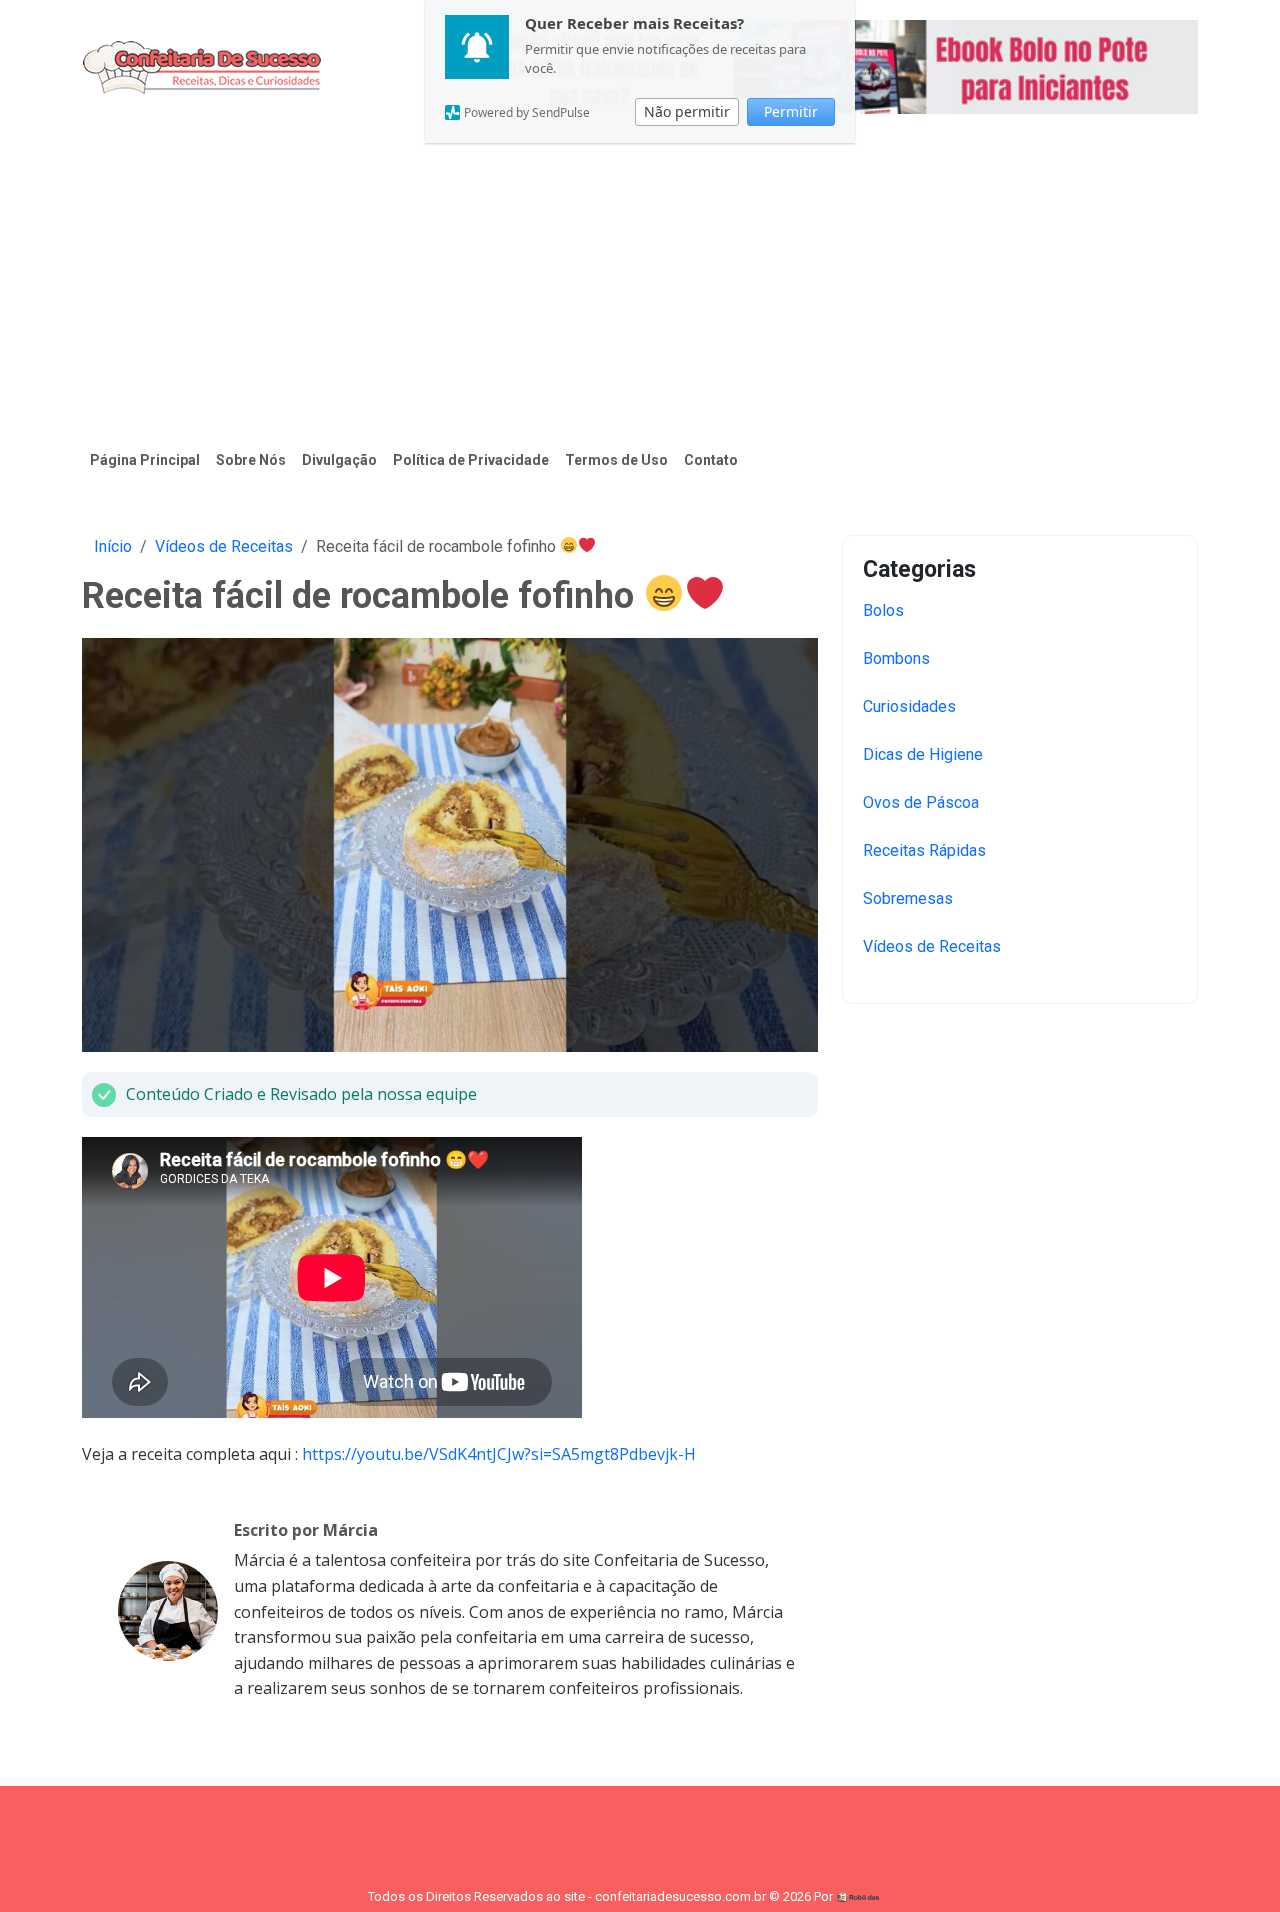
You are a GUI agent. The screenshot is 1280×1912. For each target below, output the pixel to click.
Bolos (883, 610)
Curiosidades (909, 706)
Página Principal (145, 460)
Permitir (791, 111)
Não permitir (687, 111)
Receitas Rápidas (924, 850)
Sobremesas (908, 898)
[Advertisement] (640, 284)
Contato (711, 460)
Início (113, 546)
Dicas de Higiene (923, 754)
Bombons (896, 658)
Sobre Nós (251, 460)
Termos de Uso (616, 460)
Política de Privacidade (471, 460)
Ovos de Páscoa (921, 802)
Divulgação (339, 460)
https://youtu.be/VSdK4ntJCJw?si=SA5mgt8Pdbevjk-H (499, 1454)
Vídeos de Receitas (224, 546)
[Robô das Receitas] (874, 1896)
